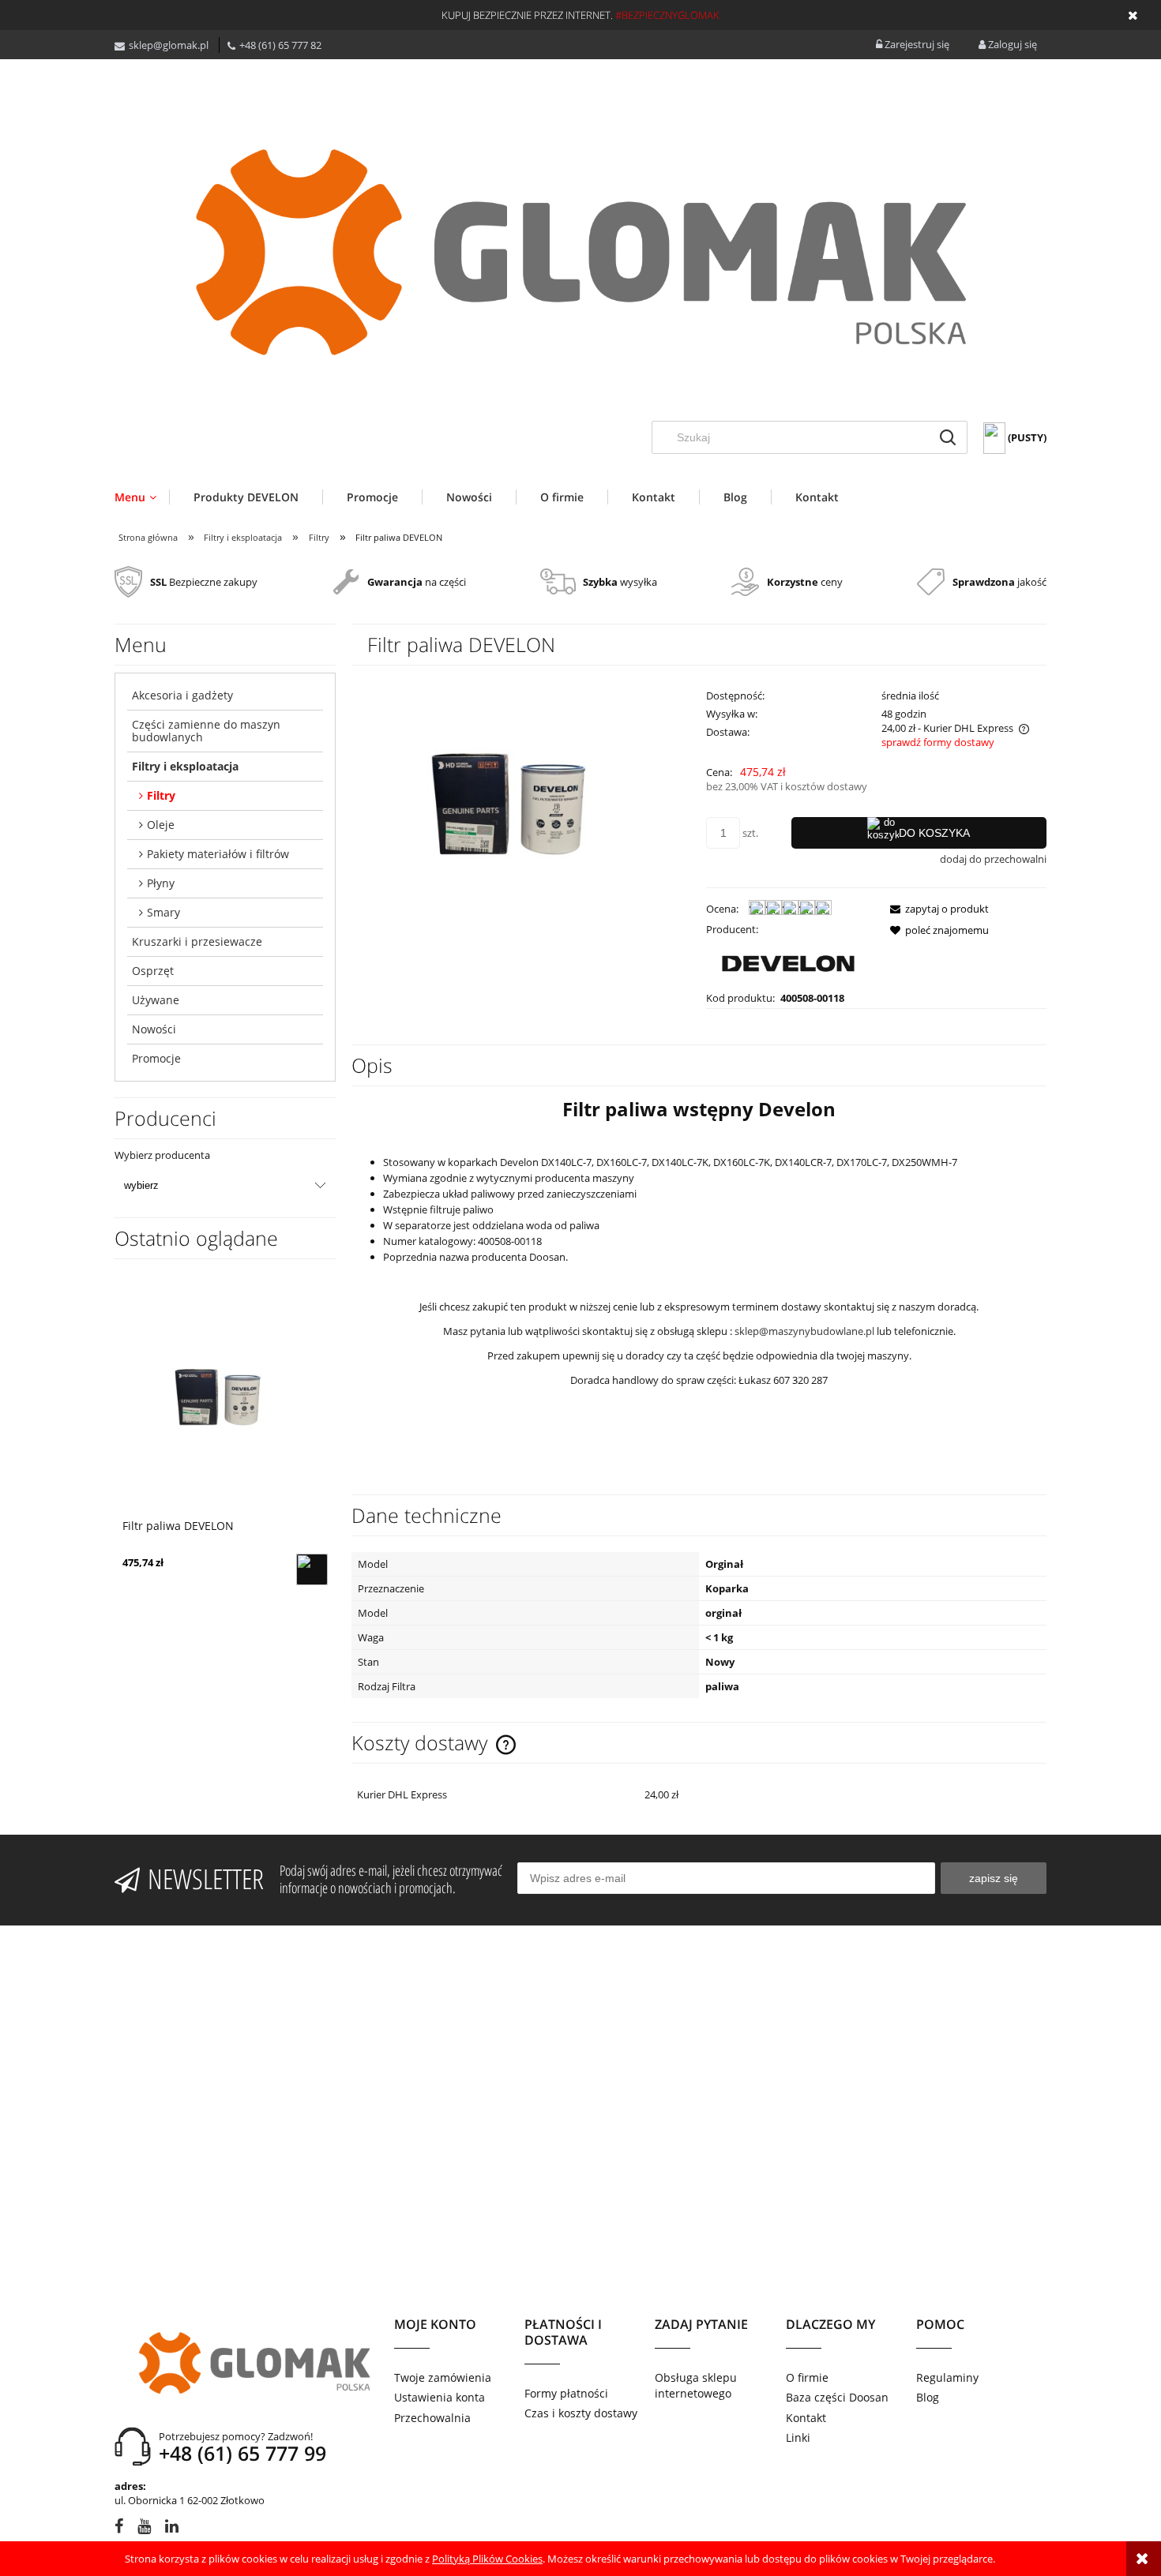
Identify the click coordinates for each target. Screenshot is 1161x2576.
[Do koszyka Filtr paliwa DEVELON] (312, 1569)
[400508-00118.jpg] (522, 811)
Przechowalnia (432, 2418)
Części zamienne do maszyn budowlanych (206, 731)
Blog (928, 2397)
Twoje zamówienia (443, 2377)
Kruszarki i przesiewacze (197, 941)
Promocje (156, 1058)
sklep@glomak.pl (169, 45)
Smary (163, 912)
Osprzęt (153, 971)
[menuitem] (142, 497)
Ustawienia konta (440, 2397)
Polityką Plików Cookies (487, 2559)
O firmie (807, 2377)
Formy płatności (566, 2393)
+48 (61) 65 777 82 (280, 45)
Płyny (161, 883)
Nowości (154, 1029)
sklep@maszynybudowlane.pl (804, 1331)
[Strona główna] (580, 252)
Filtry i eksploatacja (185, 766)
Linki (798, 2437)
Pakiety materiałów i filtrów (218, 854)
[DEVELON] (788, 962)
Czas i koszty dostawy (581, 2413)
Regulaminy (947, 2377)
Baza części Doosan (837, 2397)
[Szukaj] (948, 437)
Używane (156, 1000)
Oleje (161, 825)
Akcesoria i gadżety (182, 695)
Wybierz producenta (162, 1155)
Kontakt (806, 2418)
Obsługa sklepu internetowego (696, 2385)
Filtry (161, 795)
